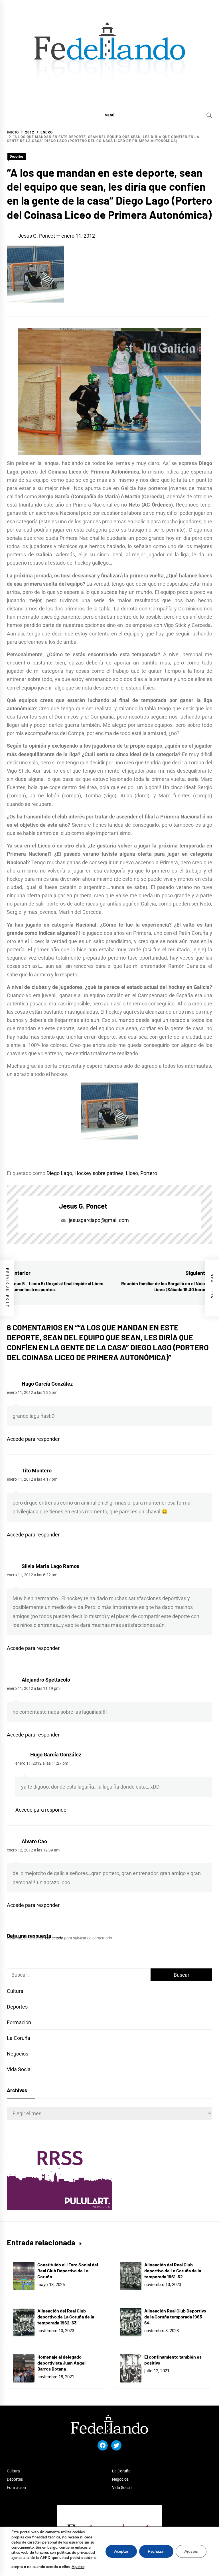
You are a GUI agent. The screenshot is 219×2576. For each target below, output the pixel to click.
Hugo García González (47, 1384)
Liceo (132, 1173)
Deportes (17, 157)
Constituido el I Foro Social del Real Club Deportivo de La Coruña (68, 2271)
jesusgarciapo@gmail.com (99, 1220)
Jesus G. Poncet (37, 236)
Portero (149, 1173)
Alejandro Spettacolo (46, 1680)
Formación (19, 2022)
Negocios (18, 2054)
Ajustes (78, 2567)
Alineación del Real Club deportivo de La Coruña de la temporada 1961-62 (173, 2271)
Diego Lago (59, 1173)
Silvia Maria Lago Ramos (50, 1566)
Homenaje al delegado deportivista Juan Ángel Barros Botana (61, 2363)
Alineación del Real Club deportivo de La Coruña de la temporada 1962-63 (66, 2317)
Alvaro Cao (34, 1841)
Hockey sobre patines (99, 1173)
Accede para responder (33, 1439)
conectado (54, 1938)
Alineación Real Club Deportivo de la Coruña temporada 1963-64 (175, 2317)
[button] (109, 115)
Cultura (15, 1991)
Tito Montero (37, 1471)
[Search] (209, 115)
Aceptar (121, 2551)
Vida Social (19, 2069)
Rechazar (156, 2551)
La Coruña (19, 2038)
